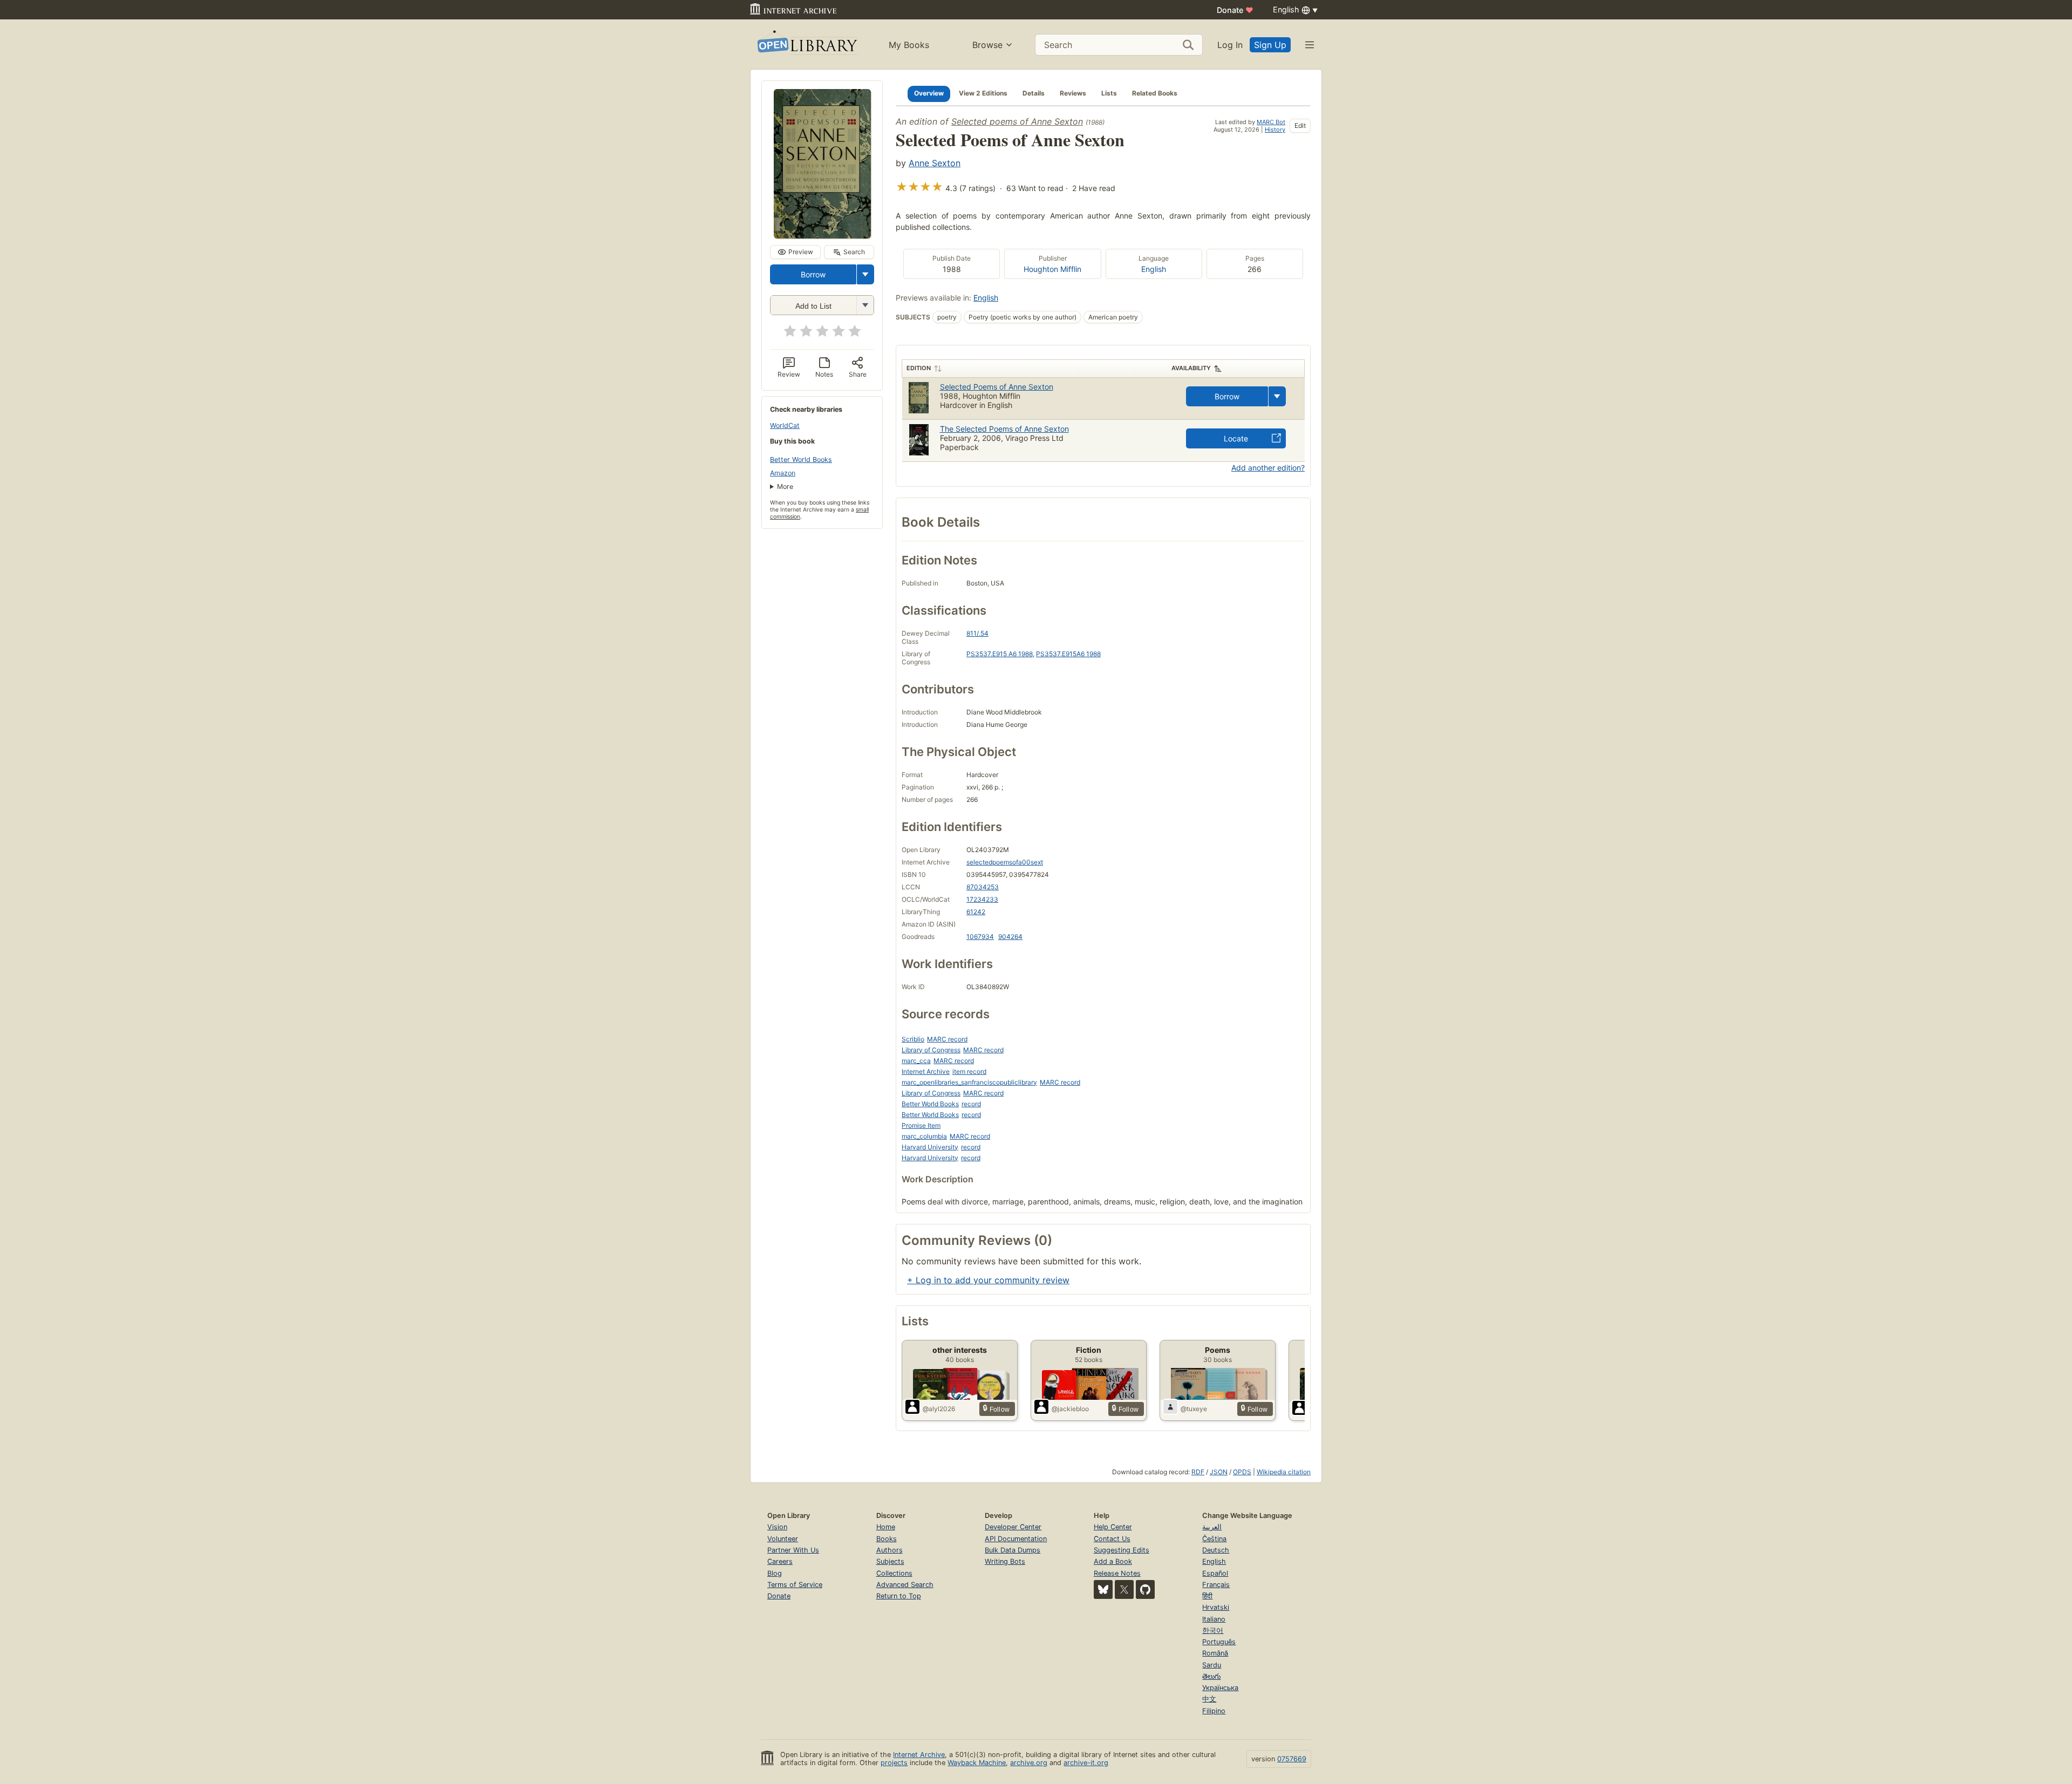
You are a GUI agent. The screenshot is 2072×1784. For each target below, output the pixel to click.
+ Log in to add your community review (988, 1280)
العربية (1212, 1527)
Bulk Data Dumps (1013, 1550)
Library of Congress (931, 1050)
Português (1219, 1642)
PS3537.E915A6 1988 (1068, 654)
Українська (1220, 1688)
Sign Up (1270, 45)
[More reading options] (865, 274)
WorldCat (785, 425)
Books (887, 1539)
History (1275, 130)
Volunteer (783, 1539)
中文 (1209, 1699)
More (785, 486)
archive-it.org (1086, 1763)
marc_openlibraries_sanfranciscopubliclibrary (969, 1082)
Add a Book (1113, 1561)
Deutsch (1216, 1550)
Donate (1235, 10)
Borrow (813, 274)
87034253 (983, 887)
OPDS (1242, 1472)
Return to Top (899, 1596)
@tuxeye (1194, 1409)
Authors (890, 1550)
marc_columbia (924, 1136)
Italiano (1214, 1619)
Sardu (1212, 1665)
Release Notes (1117, 1573)
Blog (775, 1573)
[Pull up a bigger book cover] (822, 235)
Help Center (1113, 1527)
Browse (987, 45)
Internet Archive (926, 1071)
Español (1215, 1573)
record (971, 1104)
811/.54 (977, 633)
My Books (909, 45)
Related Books (1155, 93)
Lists (1109, 93)
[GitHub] (1145, 1589)
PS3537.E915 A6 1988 (1000, 654)
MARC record (947, 1039)
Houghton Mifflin (1052, 269)
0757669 (1292, 1759)
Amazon (783, 473)
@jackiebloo (1070, 1409)
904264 (1010, 937)
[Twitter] (1124, 1589)
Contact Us (1112, 1539)
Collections (894, 1573)
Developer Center (1013, 1527)
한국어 (1213, 1630)
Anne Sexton (935, 163)
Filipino (1214, 1711)
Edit (1300, 125)
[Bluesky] (1103, 1589)
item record (969, 1071)
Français (1216, 1585)
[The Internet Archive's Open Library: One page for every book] (806, 45)
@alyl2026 (939, 1409)
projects (894, 1763)
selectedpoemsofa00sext (1005, 862)
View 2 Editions (983, 93)
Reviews (1073, 93)
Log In (1230, 45)
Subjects (890, 1561)
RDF (1198, 1472)
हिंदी (1207, 1596)
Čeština (1214, 1539)
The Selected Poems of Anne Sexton (1004, 429)
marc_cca (916, 1061)
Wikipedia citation (1284, 1472)
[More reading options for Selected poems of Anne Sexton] (865, 305)
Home (886, 1527)
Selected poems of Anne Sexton (1017, 121)
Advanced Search (905, 1585)
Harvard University (930, 1147)
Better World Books (801, 459)
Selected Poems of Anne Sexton (997, 387)
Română (1215, 1653)
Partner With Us (793, 1550)
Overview (929, 93)
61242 (976, 912)
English (1154, 269)
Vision (777, 1527)
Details (1034, 93)
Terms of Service (795, 1585)
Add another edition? (1268, 468)
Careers (780, 1561)
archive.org (1029, 1763)
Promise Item (921, 1125)
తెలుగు (1211, 1676)
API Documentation (1016, 1539)
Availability (1191, 368)
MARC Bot (1271, 122)
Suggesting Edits (1122, 1550)
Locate (1236, 438)
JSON (1219, 1472)
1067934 (980, 937)
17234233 (982, 899)
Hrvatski (1216, 1607)
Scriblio (913, 1039)
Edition (919, 368)
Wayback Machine (977, 1763)
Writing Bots (1005, 1561)
